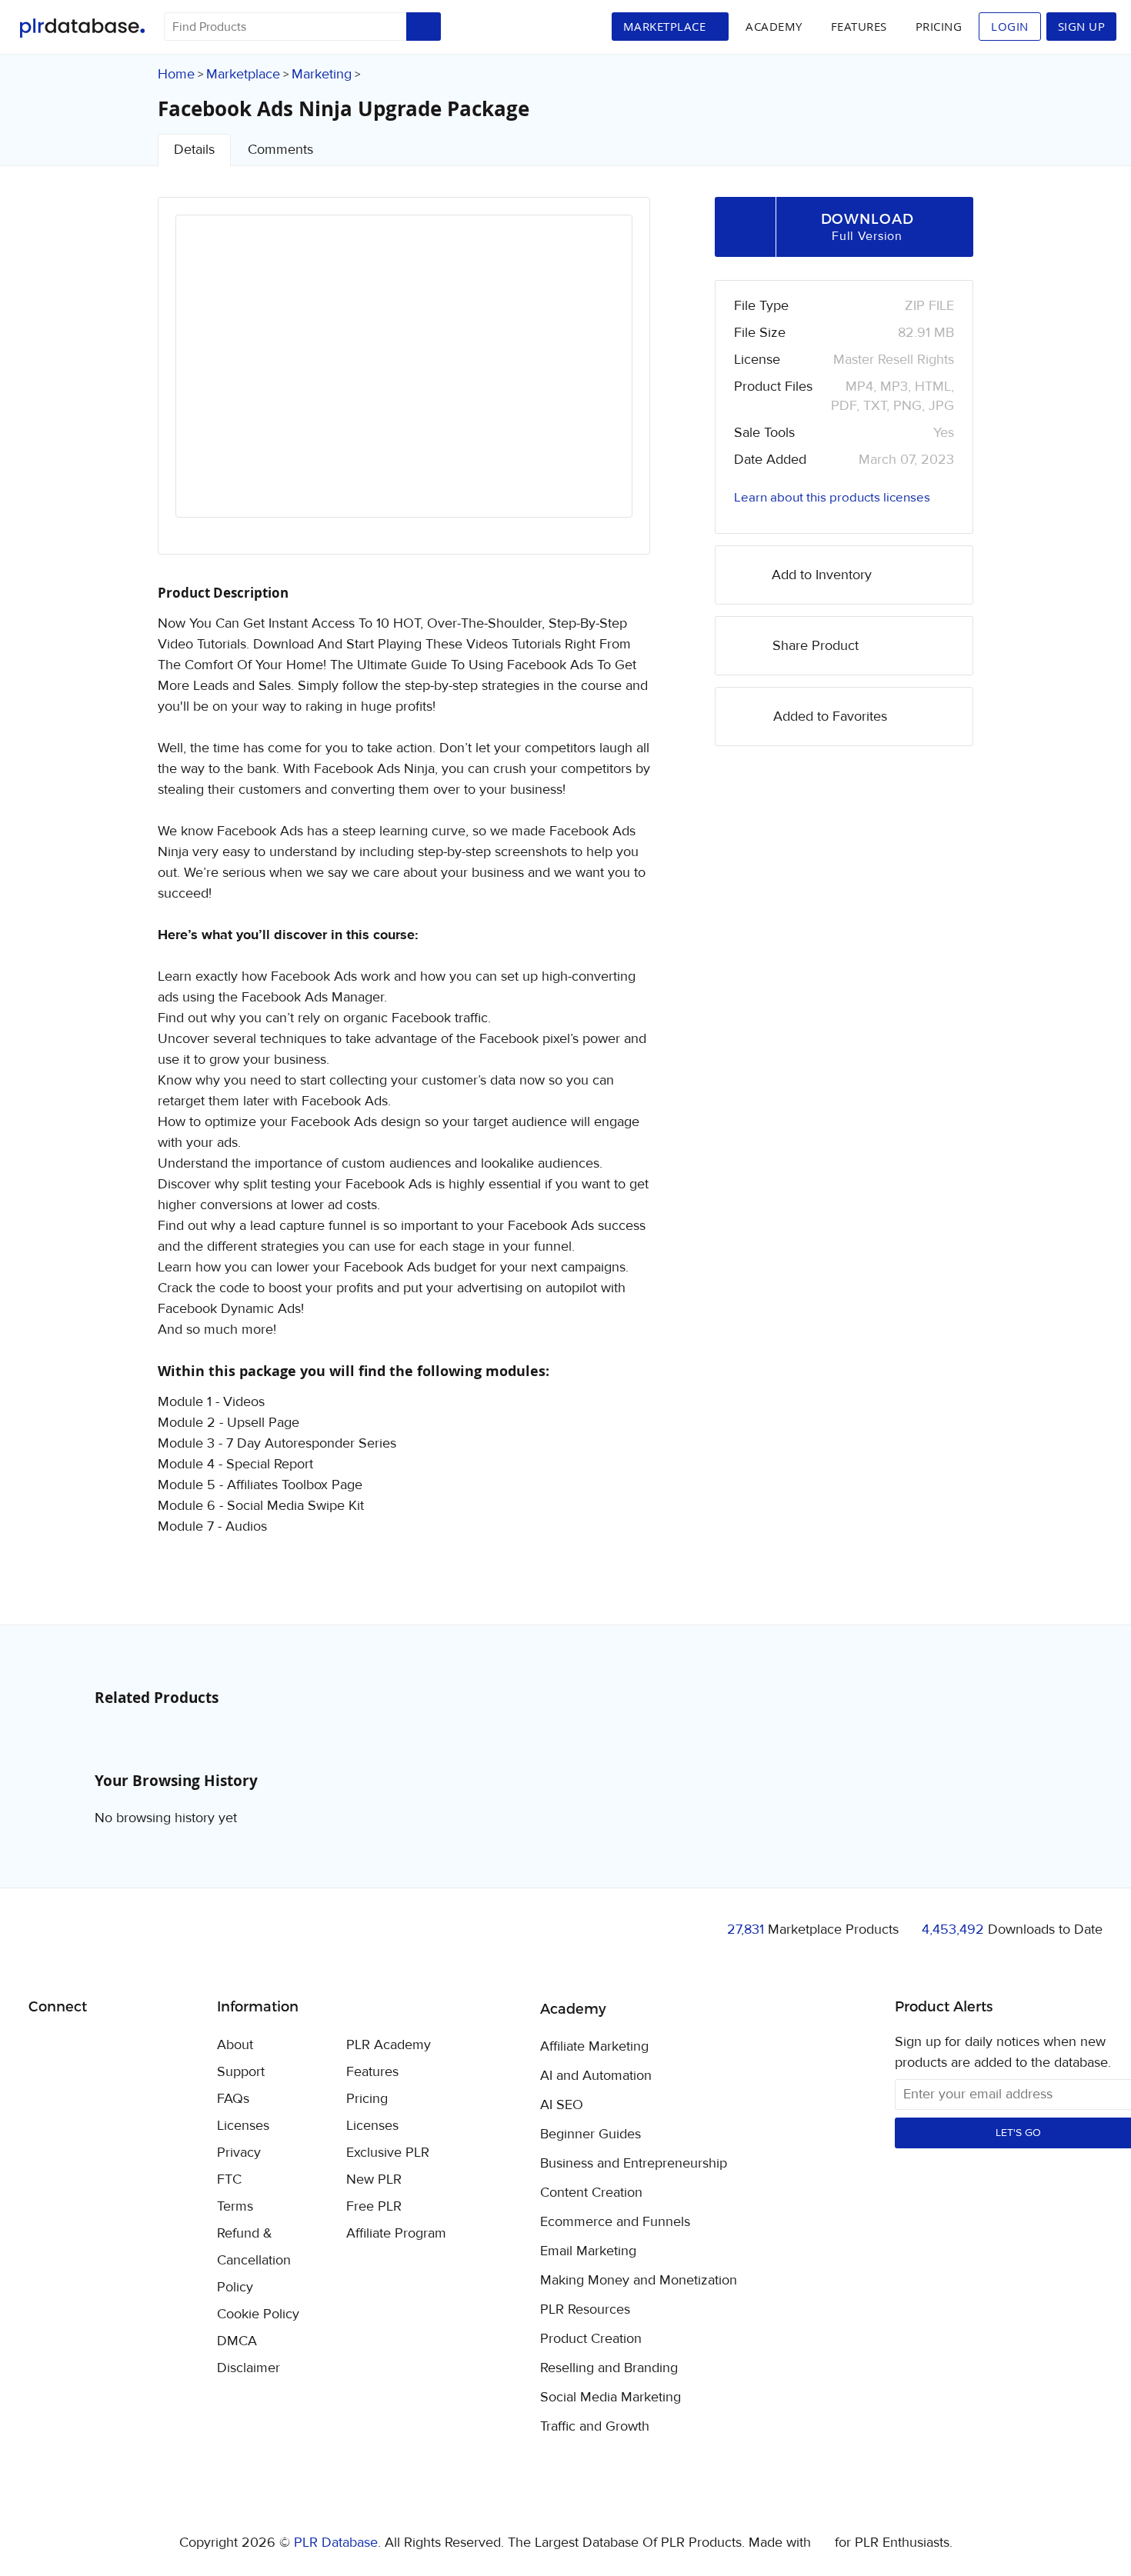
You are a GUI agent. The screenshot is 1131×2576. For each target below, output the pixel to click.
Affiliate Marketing (594, 2047)
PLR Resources (585, 2310)
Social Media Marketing (611, 2398)
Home (176, 74)
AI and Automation (596, 2076)
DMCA (237, 2341)
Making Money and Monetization (639, 2281)
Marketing (322, 74)
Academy (774, 26)
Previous (208, 380)
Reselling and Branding (609, 2368)
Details (194, 150)
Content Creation (591, 2193)
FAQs (233, 2099)
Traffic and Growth (595, 2427)
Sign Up (1082, 26)
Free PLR (374, 2206)
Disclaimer (249, 2368)
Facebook (43, 2046)
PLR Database (82, 28)
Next (600, 380)
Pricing (939, 26)
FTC (229, 2179)
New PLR (374, 2179)
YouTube (151, 2046)
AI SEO (562, 2105)
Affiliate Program (396, 2233)
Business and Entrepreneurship (634, 2164)
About (235, 2045)
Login (1010, 26)
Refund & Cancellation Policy (254, 2260)
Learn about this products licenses (832, 498)
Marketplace (243, 74)
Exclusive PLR (388, 2153)
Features (859, 26)
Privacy (239, 2153)
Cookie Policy (258, 2314)
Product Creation (591, 2339)
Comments (280, 150)
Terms (235, 2206)
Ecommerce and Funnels (615, 2222)
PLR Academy (389, 2045)
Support (241, 2072)
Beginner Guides (591, 2134)
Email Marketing (588, 2251)
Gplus (115, 2046)
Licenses (243, 2126)
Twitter (79, 2046)
